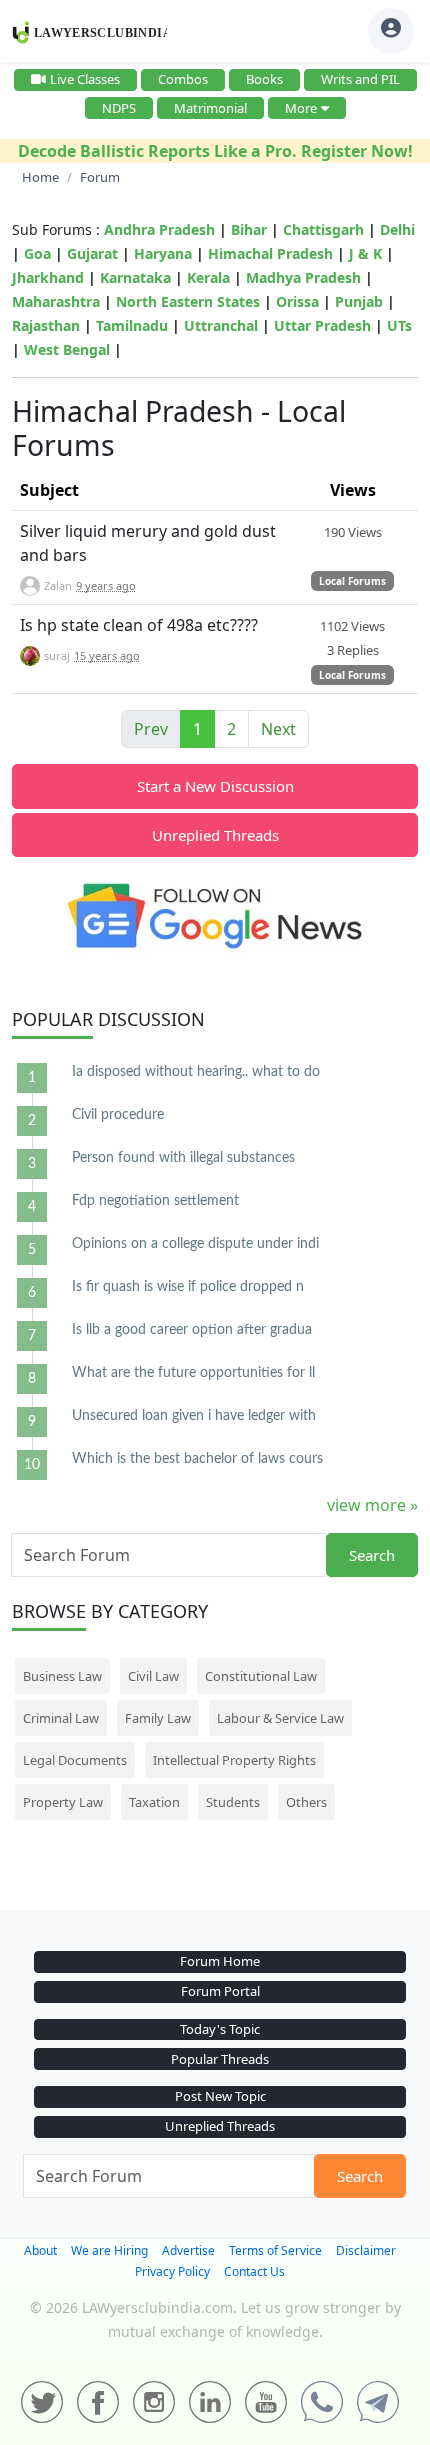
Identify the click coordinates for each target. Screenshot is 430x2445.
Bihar (249, 229)
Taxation (154, 1802)
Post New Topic (220, 2096)
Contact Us (254, 2271)
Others (306, 1802)
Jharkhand (48, 277)
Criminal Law (61, 1718)
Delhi (397, 229)
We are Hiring (109, 2250)
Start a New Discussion (215, 786)
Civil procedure (118, 1115)
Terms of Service (275, 2250)
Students (233, 1802)
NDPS (119, 108)
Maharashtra (56, 301)
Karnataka (135, 277)
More (301, 108)
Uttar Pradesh (322, 325)
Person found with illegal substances (183, 1158)
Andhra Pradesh (159, 229)
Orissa (297, 301)
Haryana (163, 253)
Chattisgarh (323, 229)
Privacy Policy (172, 2271)
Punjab (359, 301)
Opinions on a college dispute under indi (195, 1244)
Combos (183, 79)
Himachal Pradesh (270, 253)
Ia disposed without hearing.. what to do (196, 1072)
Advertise (188, 2250)
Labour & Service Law (280, 1718)
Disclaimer (366, 2250)
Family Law (158, 1718)
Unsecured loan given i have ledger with (194, 1416)
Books (264, 79)
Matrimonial (210, 108)
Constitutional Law (261, 1676)
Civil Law (153, 1676)
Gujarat (92, 253)
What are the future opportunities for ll (193, 1373)
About (40, 2250)
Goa (37, 253)
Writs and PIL (360, 79)
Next (278, 729)
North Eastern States (188, 301)
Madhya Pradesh (303, 277)
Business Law (62, 1676)
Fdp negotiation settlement (155, 1201)
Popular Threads (220, 2059)
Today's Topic (220, 2029)
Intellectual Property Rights (234, 1760)
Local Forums (352, 581)
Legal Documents (75, 1760)
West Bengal (67, 349)
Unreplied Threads (215, 835)
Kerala (208, 277)
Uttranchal (221, 325)
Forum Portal (220, 1991)
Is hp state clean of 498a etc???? (139, 625)
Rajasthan (46, 325)
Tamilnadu (132, 325)
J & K (365, 253)
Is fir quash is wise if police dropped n (188, 1287)
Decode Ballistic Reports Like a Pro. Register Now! (215, 151)
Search (372, 1555)
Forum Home (220, 1961)
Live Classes (85, 79)
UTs (399, 325)
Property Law (63, 1802)
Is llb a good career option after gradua (192, 1330)
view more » (372, 1505)
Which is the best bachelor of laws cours (197, 1459)
